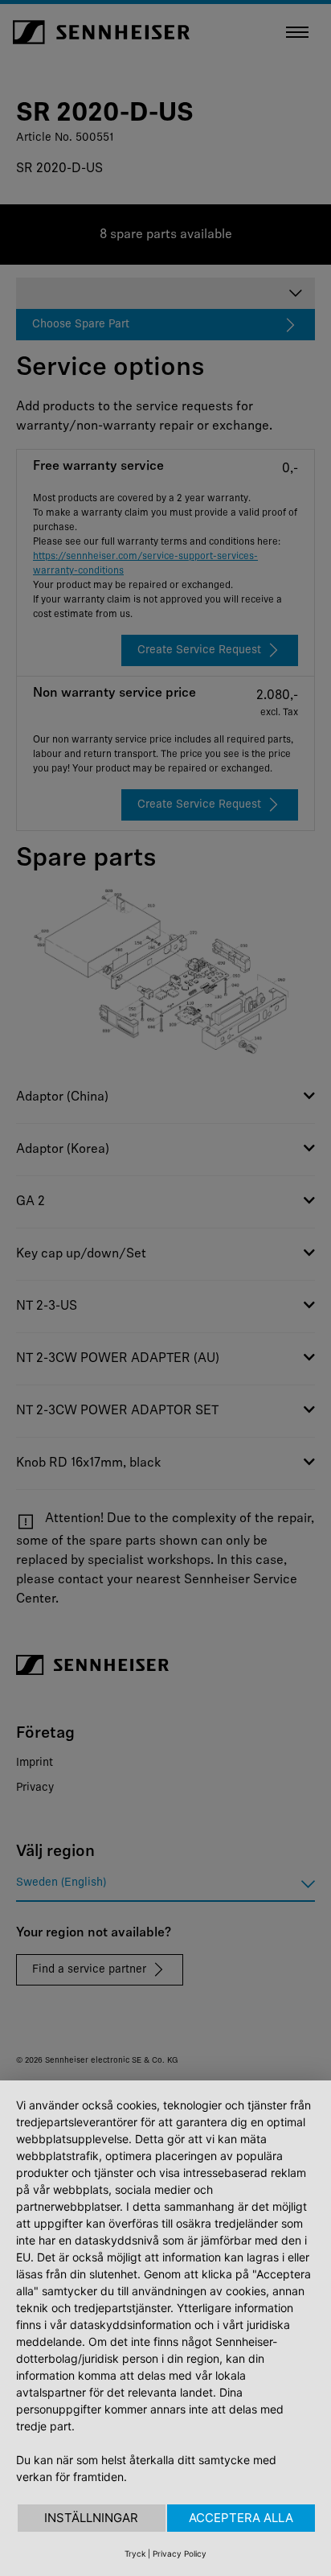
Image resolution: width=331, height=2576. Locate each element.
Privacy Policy (180, 2553)
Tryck (135, 2553)
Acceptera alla (241, 2518)
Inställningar (91, 2518)
